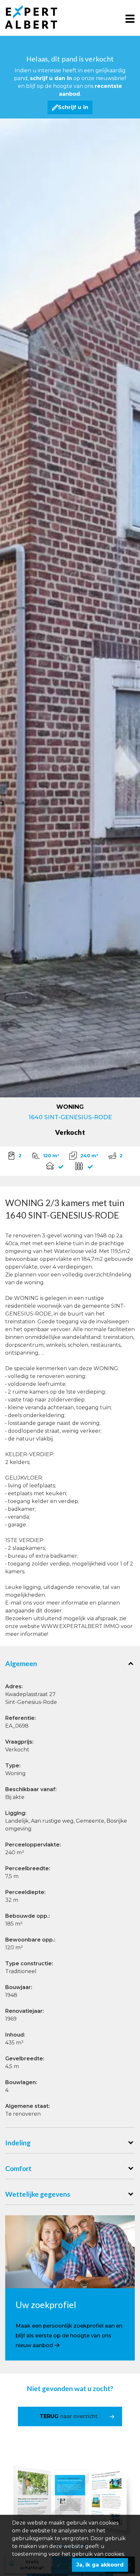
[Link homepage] (36, 17)
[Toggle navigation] (130, 18)
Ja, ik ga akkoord (100, 2565)
